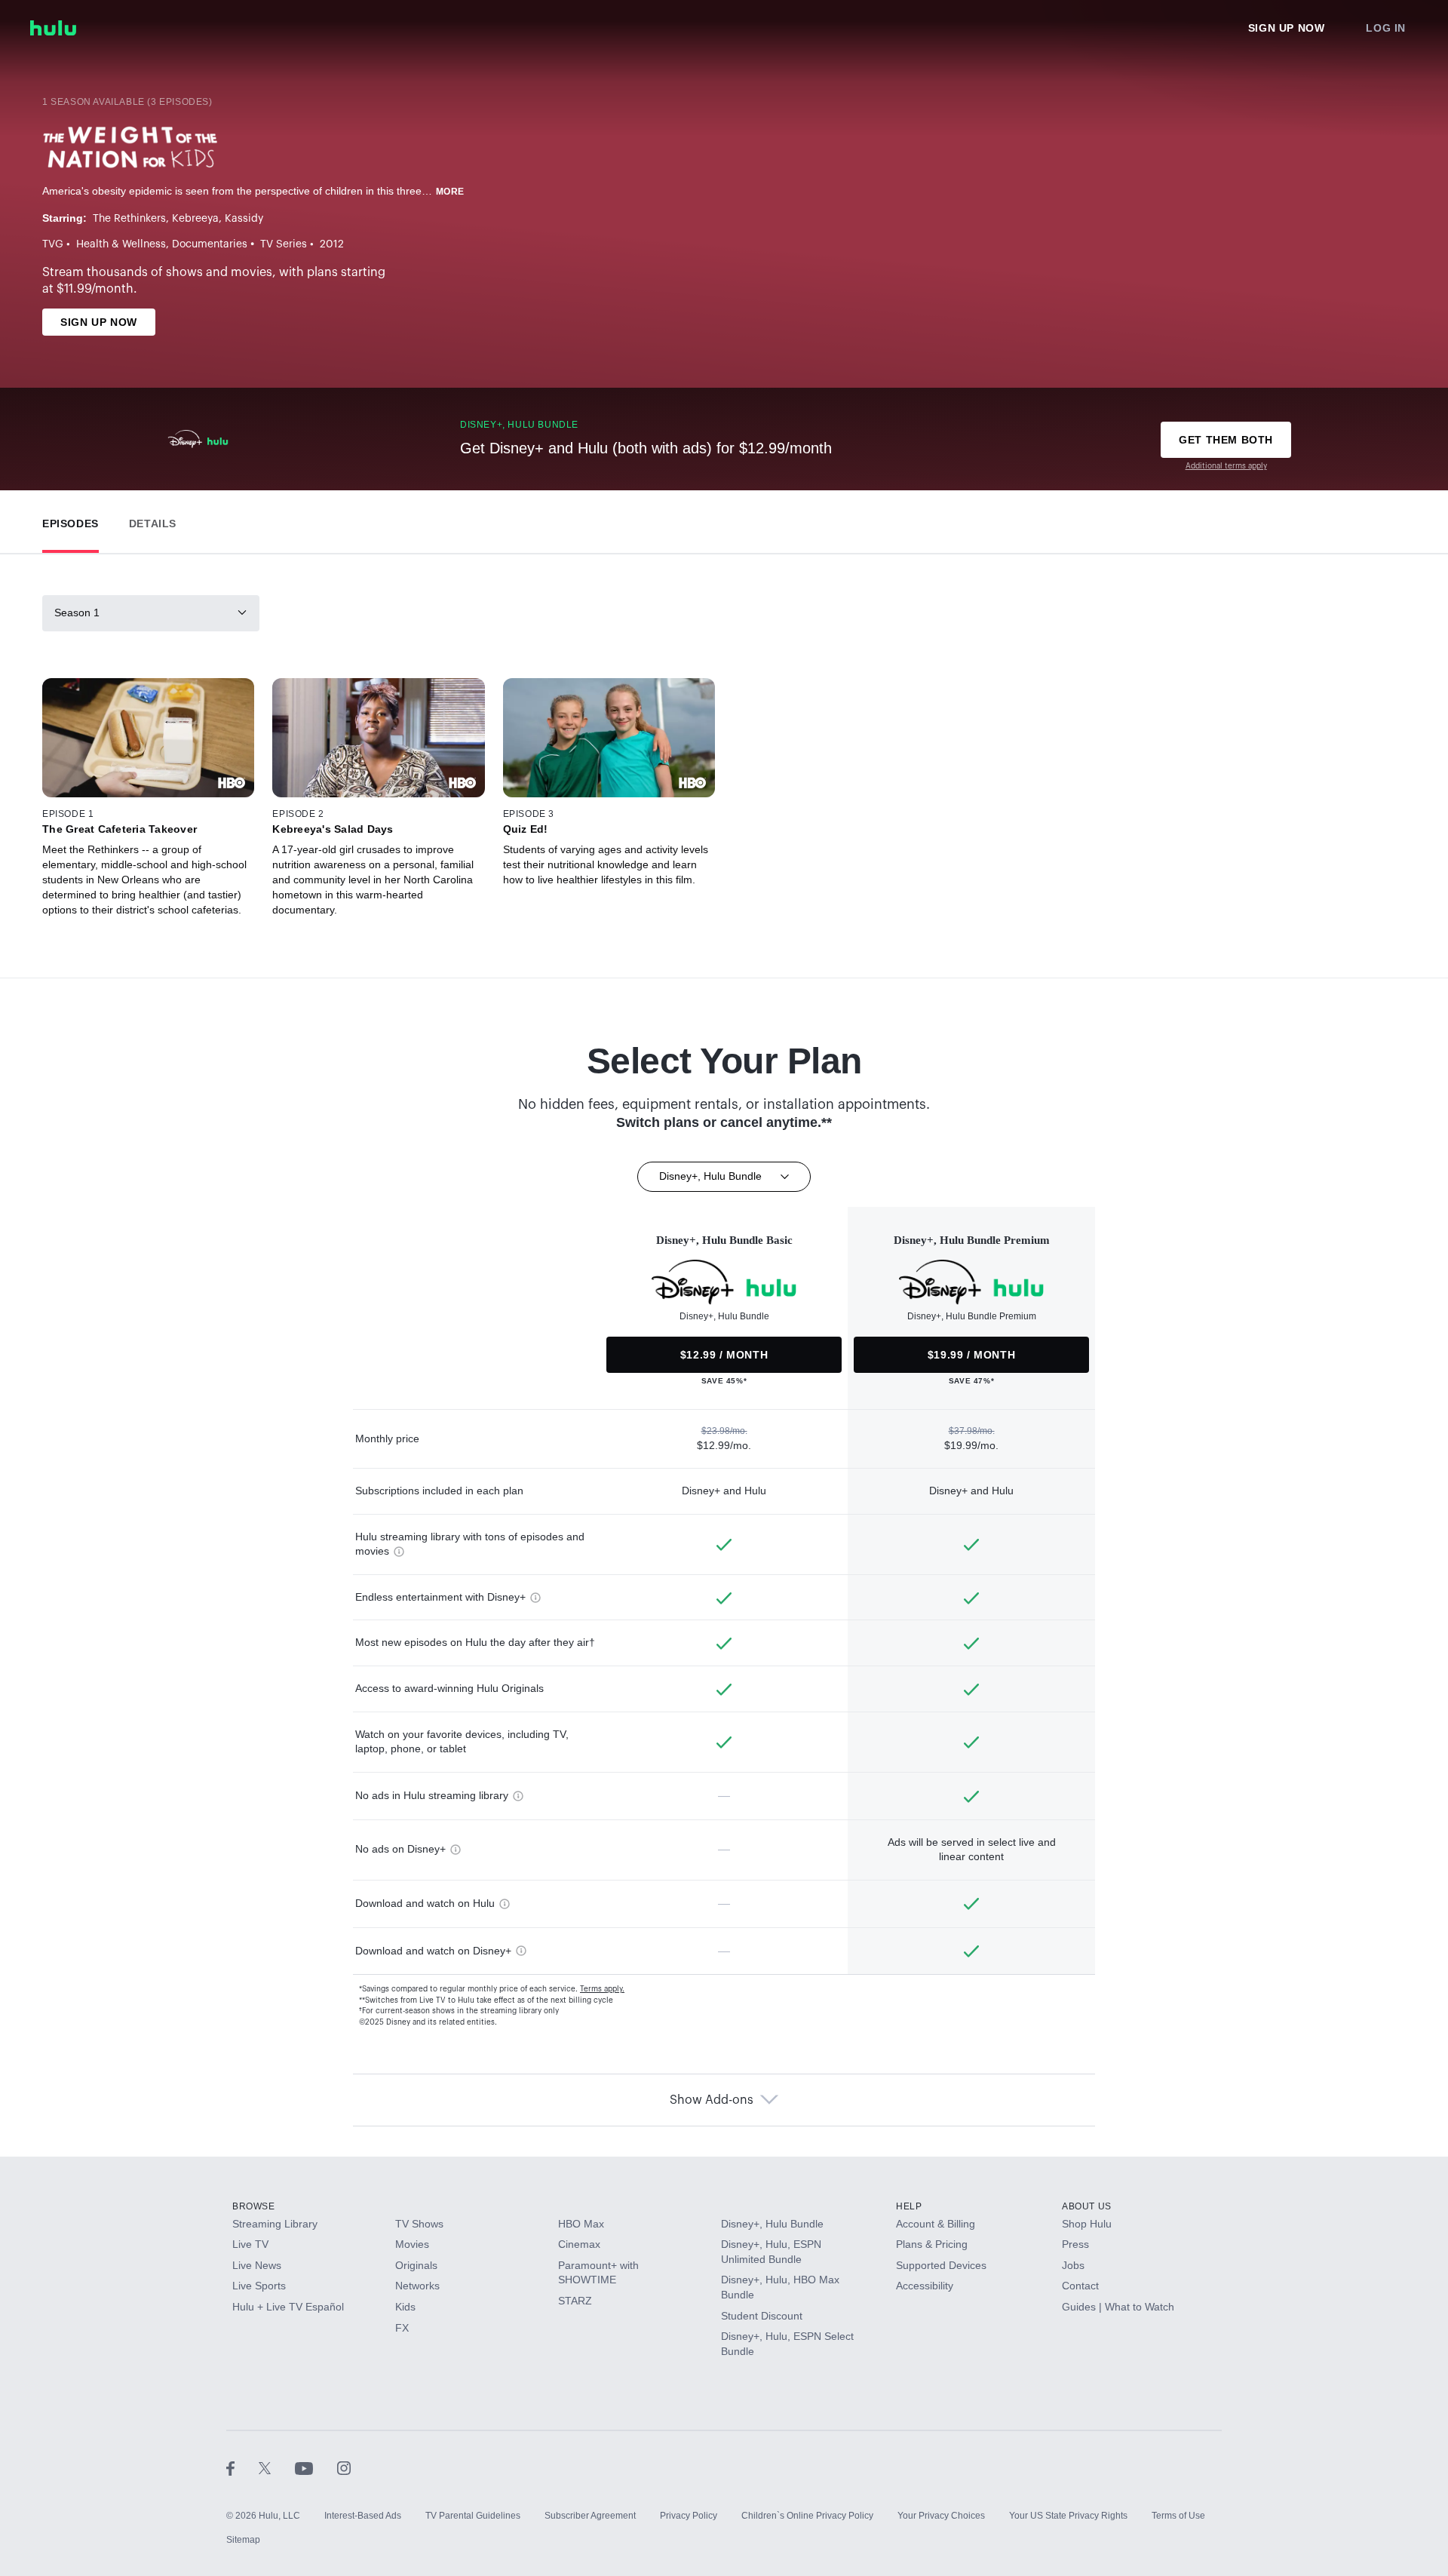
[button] (71, 520)
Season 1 (77, 613)
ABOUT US (1087, 2206)
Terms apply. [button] (602, 1989)
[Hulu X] (277, 2467)
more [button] (450, 192)
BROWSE (254, 2206)
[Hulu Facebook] (242, 2467)
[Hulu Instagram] (344, 2467)
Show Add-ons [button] (712, 2100)
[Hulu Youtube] (316, 2467)
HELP (909, 2206)
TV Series (284, 244)
